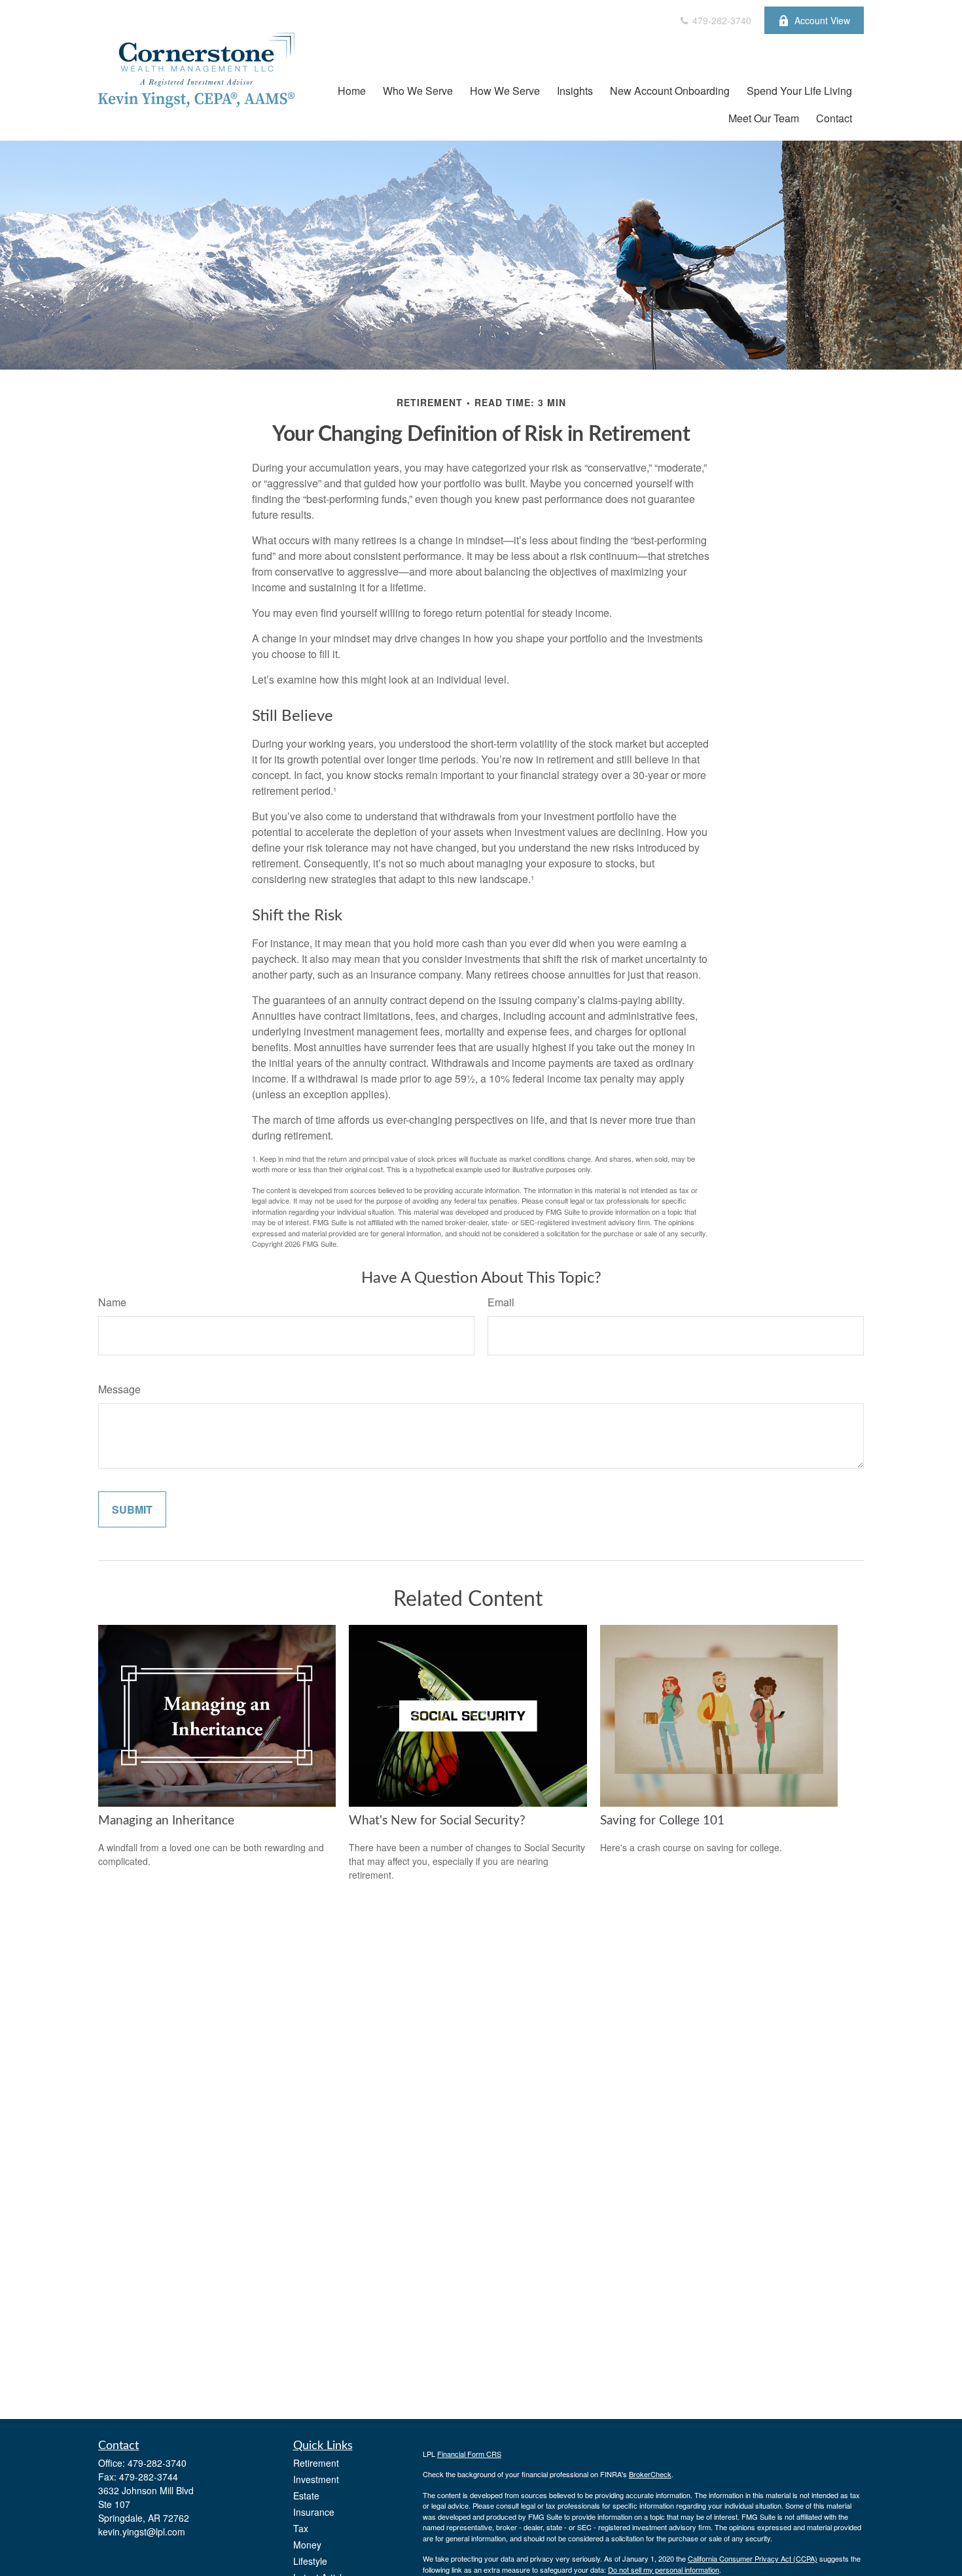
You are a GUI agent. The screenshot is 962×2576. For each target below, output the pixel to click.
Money (307, 2545)
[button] (352, 90)
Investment (316, 2479)
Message (119, 1389)
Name (112, 1302)
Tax (301, 2528)
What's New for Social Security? (437, 1821)
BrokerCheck (650, 2474)
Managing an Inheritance (166, 1821)
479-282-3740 (721, 20)
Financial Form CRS (469, 2454)
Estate (306, 2496)
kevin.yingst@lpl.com (142, 2532)
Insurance (314, 2512)
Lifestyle (310, 2561)
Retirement (316, 2463)
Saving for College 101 (662, 1821)
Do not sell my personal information (664, 2569)
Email (501, 1302)
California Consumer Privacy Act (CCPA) (753, 2558)
